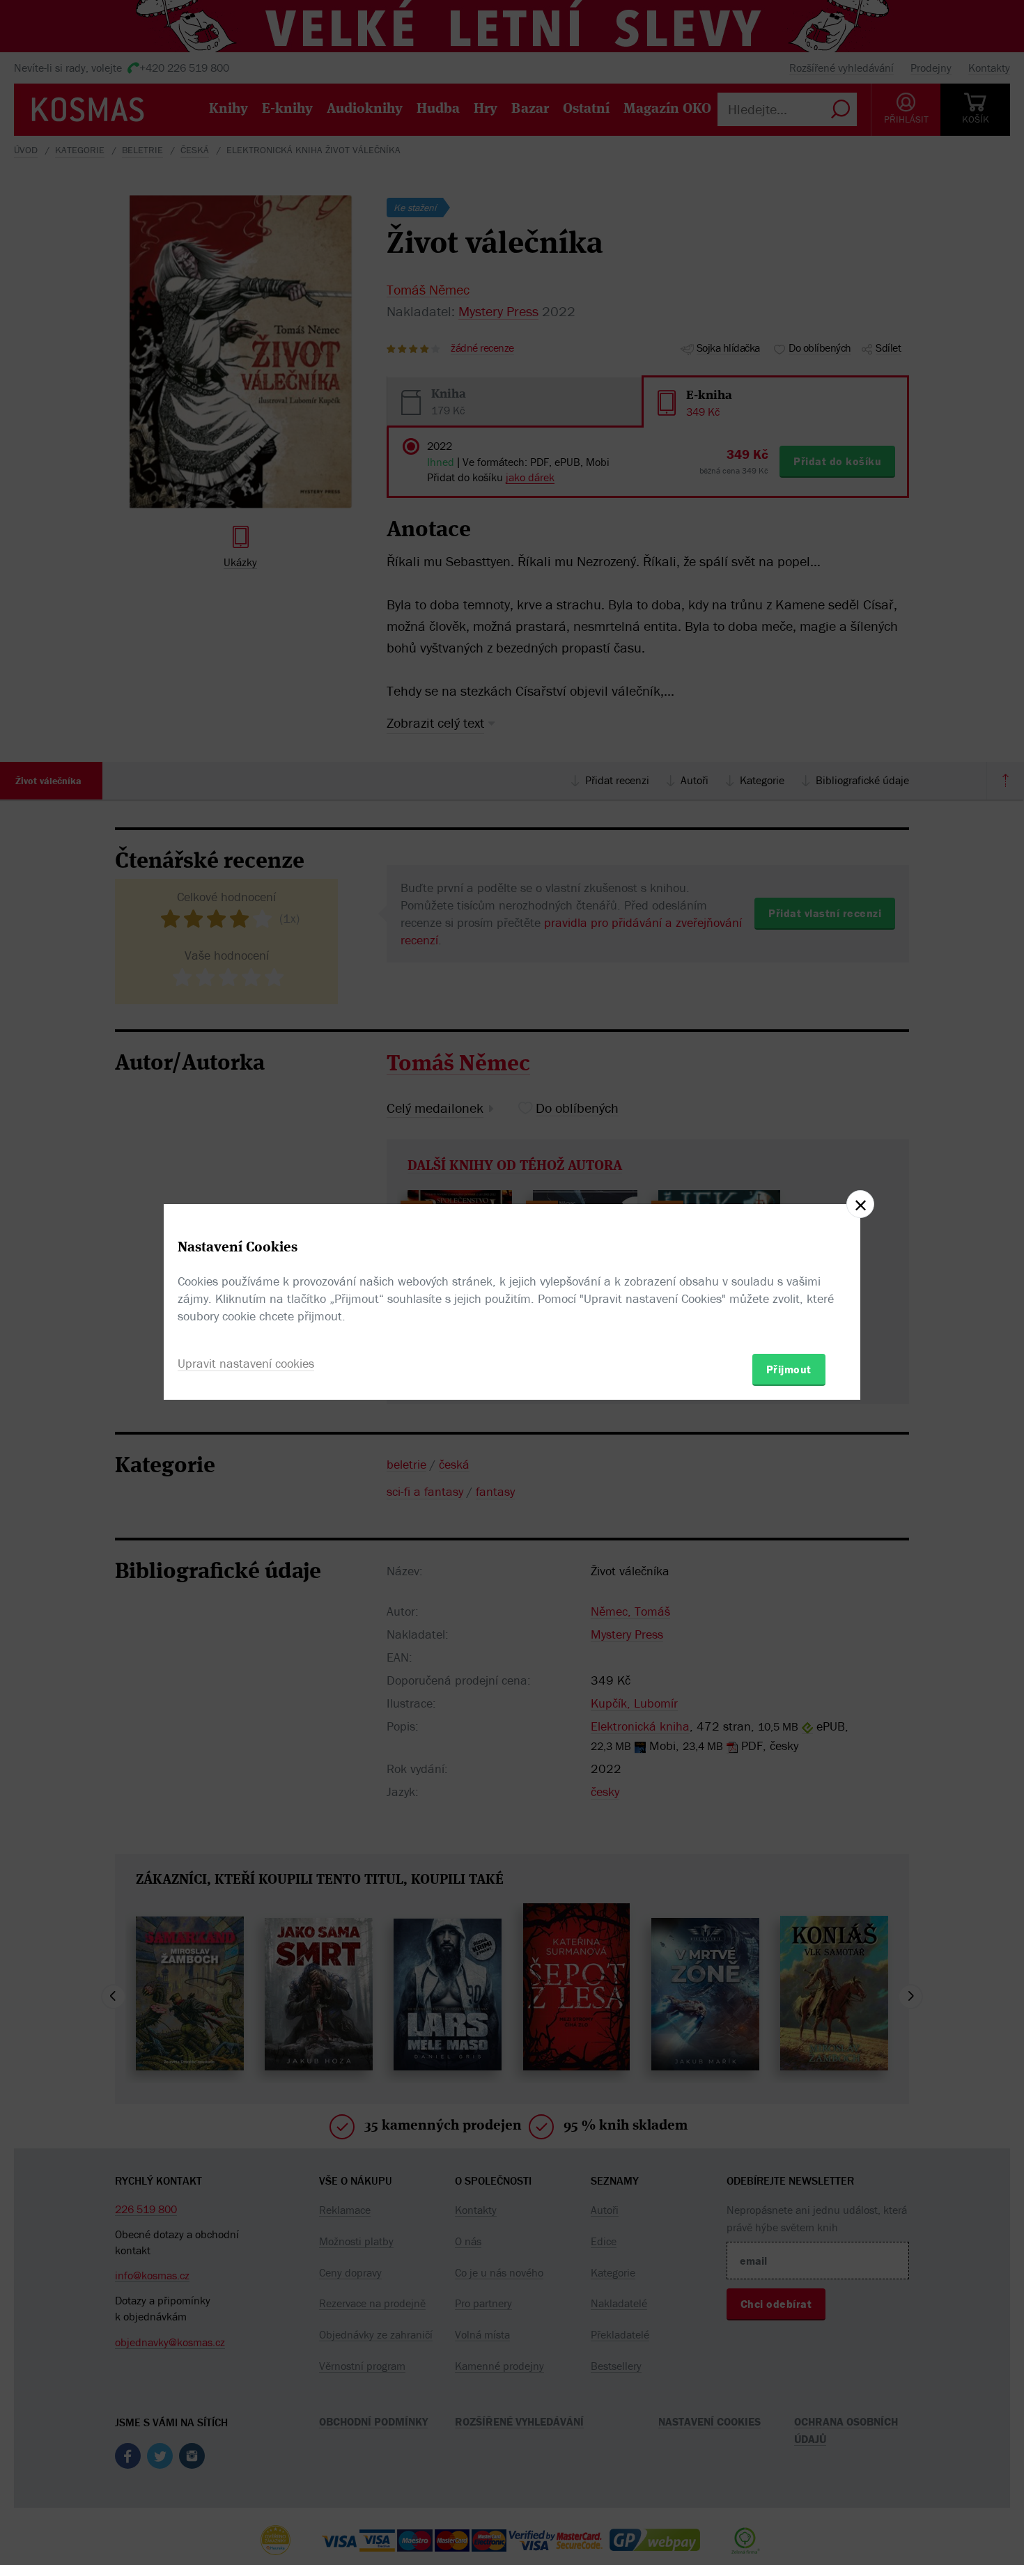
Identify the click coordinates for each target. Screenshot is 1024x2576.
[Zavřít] (860, 1204)
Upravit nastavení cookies (246, 1363)
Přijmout (789, 1369)
